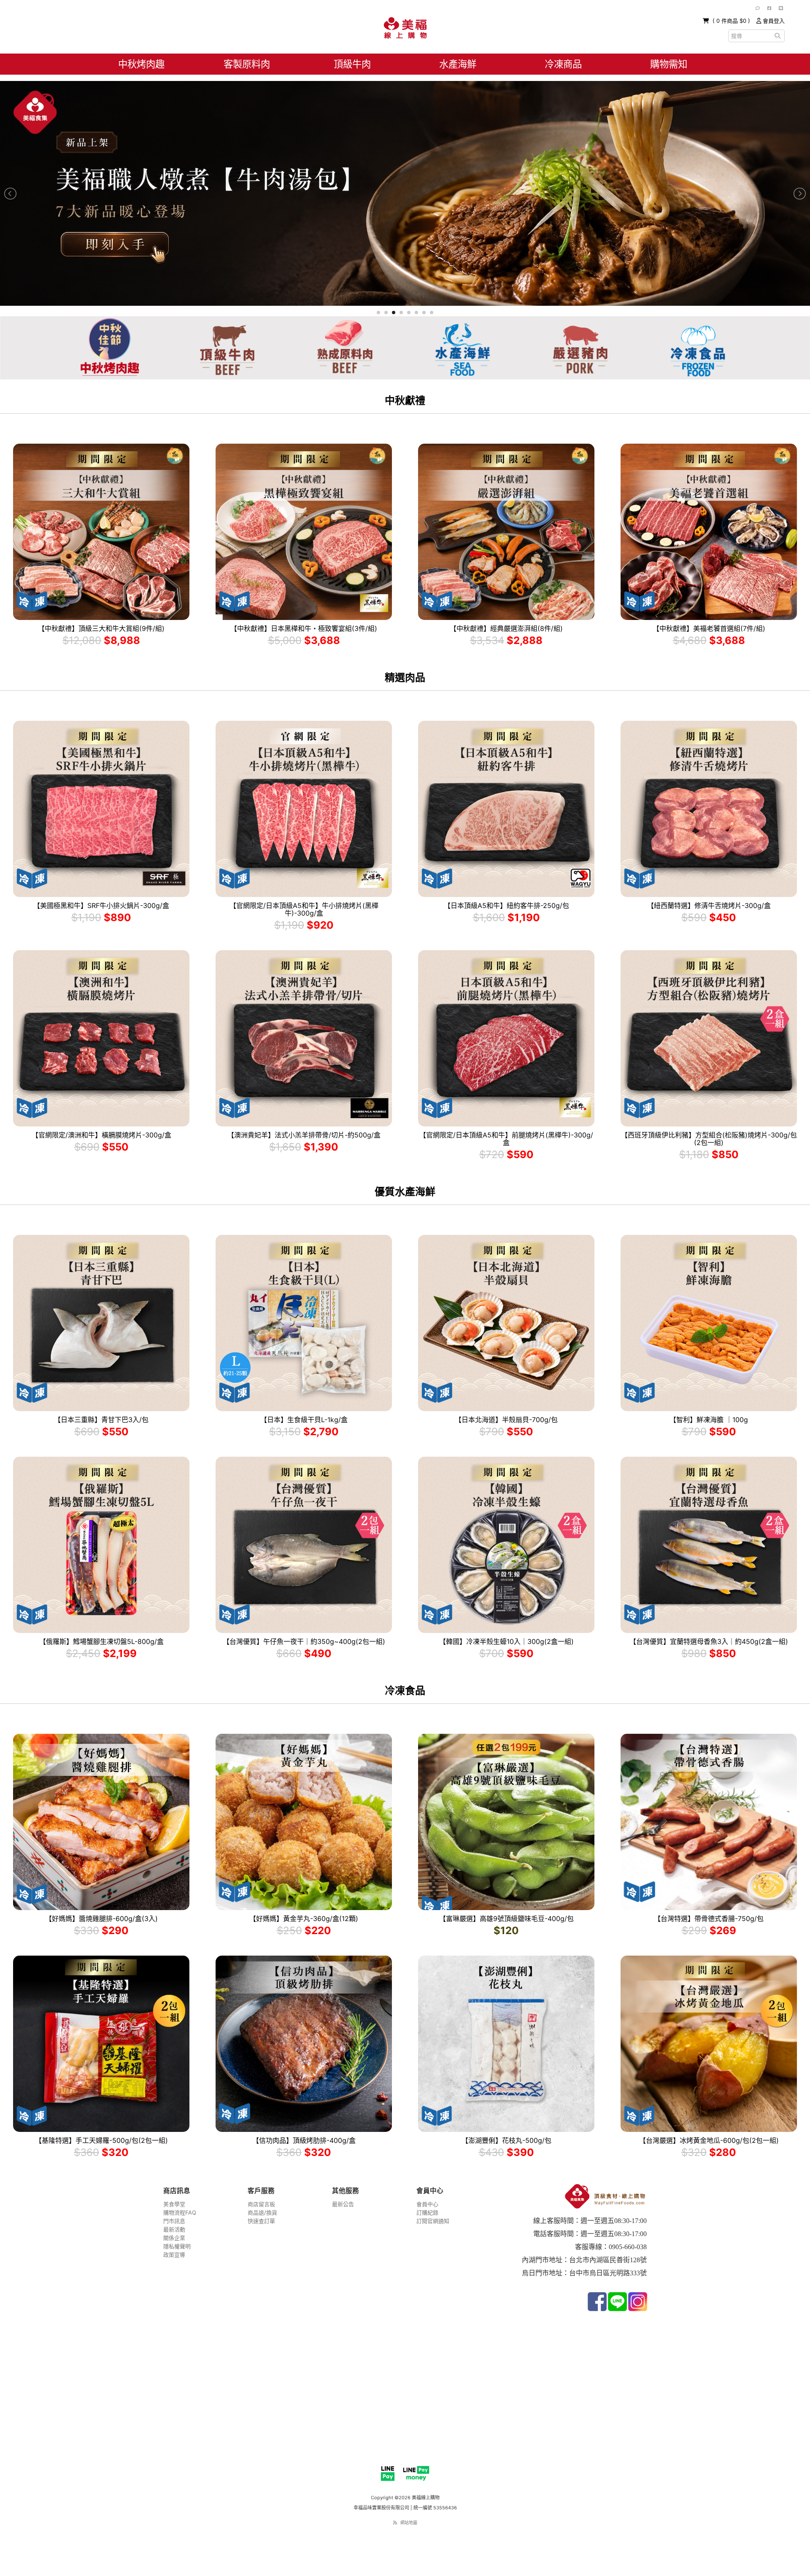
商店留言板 (261, 2204)
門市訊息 (174, 2221)
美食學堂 (174, 2204)
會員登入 (773, 21)
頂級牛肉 (352, 64)
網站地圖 (409, 2522)
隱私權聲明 (177, 2246)
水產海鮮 (458, 64)
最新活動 (174, 2229)
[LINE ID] (781, 8)
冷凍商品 (563, 64)
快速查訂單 (261, 2221)
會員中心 (427, 2204)
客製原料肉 (247, 64)
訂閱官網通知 (433, 2221)
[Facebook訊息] (769, 8)
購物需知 (669, 64)
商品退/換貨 (262, 2212)
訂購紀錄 (427, 2212)
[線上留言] (758, 8)
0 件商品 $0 (732, 21)
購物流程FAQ (180, 2212)
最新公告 (343, 2204)
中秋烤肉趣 (141, 64)
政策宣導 (174, 2255)
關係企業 (174, 2238)
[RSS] (395, 2522)
